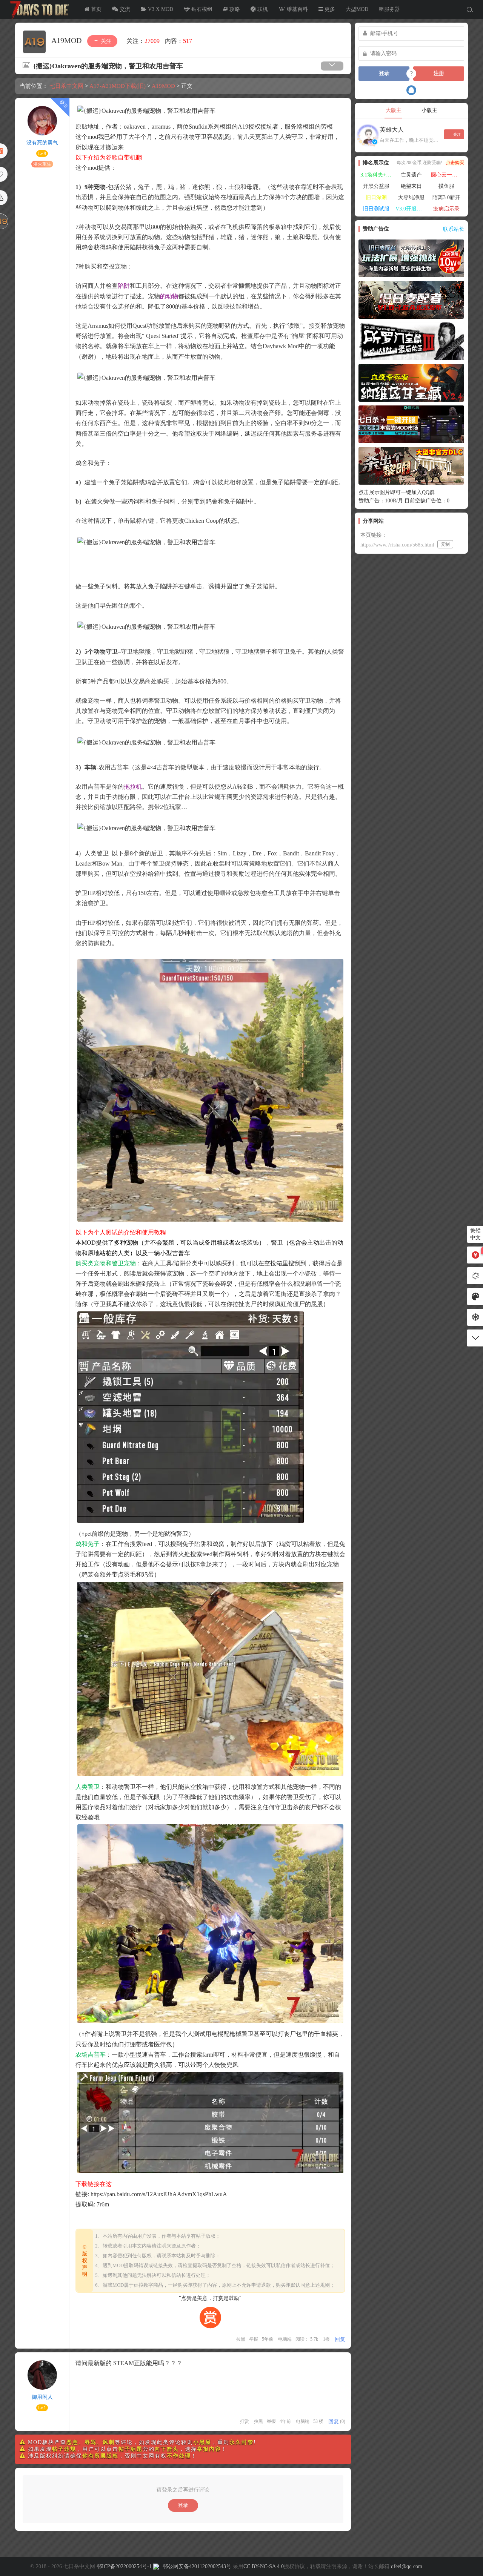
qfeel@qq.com (407, 2566)
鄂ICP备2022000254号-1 (124, 2566)
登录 (183, 2505)
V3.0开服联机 (411, 209)
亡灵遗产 (411, 175)
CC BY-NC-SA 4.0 (264, 2566)
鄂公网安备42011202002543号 (197, 2566)
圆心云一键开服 (448, 175)
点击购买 (455, 163)
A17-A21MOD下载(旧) (118, 86)
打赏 (245, 2421)
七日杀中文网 (38, 9)
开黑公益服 (376, 186)
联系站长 (454, 229)
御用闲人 (42, 2397)
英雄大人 (392, 130)
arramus (161, 127)
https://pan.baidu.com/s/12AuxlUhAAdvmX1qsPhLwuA (159, 2194)
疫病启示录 (446, 209)
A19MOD (67, 40)
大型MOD (357, 9)
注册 (439, 73)
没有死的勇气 (42, 143)
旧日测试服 (376, 209)
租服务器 (389, 9)
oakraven (135, 127)
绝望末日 (411, 186)
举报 (254, 2339)
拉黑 (241, 2339)
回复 (340, 2339)
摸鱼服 (446, 186)
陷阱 (124, 286)
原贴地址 (88, 127)
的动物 (169, 296)
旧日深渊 (376, 197)
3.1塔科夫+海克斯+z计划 (377, 175)
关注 (105, 41)
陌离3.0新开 (446, 197)
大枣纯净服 (411, 197)
